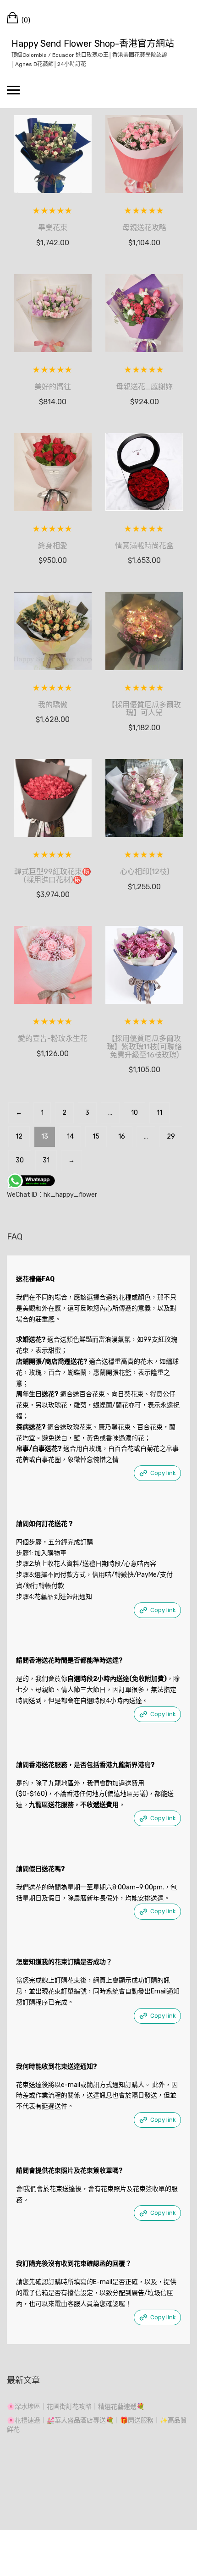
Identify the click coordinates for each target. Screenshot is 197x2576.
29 (171, 1137)
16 (122, 1137)
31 (46, 1160)
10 (134, 1113)
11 (159, 1113)
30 (20, 1160)
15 (96, 1137)
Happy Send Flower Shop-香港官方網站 (93, 44)
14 (70, 1137)
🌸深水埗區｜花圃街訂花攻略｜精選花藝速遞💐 (76, 2407)
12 (19, 1137)
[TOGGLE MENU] (13, 90)
